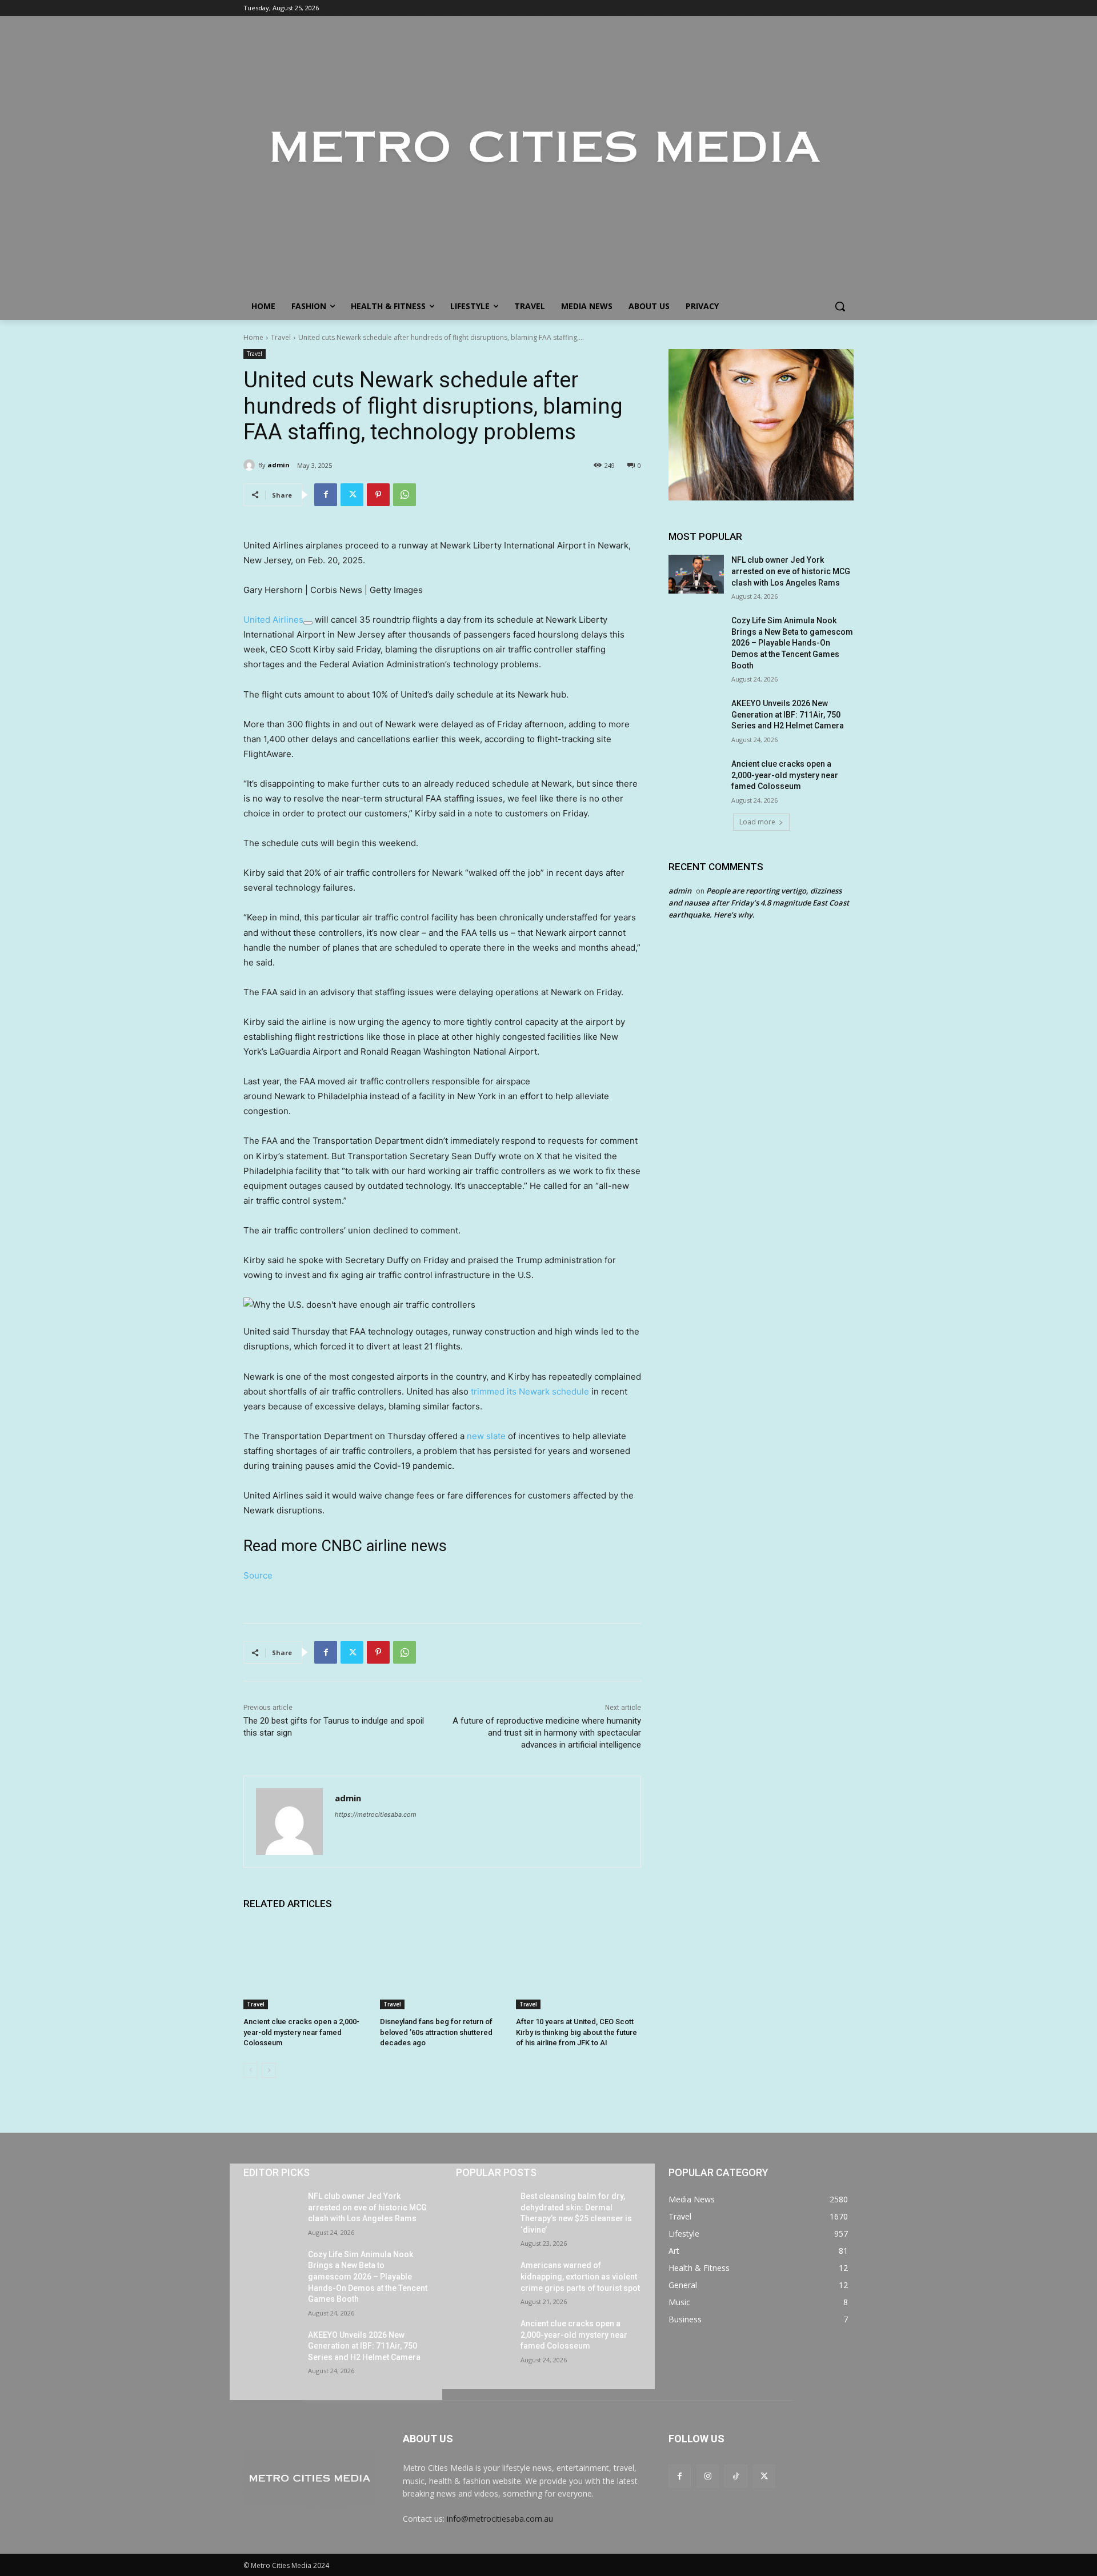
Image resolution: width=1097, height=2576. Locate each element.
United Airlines (273, 620)
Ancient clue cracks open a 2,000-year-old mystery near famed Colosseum (301, 2032)
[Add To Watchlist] (308, 623)
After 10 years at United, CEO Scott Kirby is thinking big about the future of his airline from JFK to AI (576, 2032)
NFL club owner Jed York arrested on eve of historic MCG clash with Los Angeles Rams (791, 571)
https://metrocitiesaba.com (376, 1814)
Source (258, 1575)
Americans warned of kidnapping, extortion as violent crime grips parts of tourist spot (580, 2276)
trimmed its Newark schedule (530, 1391)
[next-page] (269, 2070)
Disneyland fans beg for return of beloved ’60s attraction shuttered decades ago (436, 2032)
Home (253, 337)
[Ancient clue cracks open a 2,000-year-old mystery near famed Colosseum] (306, 1966)
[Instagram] (708, 2476)
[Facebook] (326, 495)
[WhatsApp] (405, 495)
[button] (840, 306)
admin (279, 465)
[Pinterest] (378, 495)
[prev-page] (251, 2070)
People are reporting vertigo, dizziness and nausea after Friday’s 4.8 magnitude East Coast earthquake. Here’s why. (759, 903)
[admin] (251, 465)
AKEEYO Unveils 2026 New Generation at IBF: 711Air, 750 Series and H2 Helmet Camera (788, 714)
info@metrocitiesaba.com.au (500, 2519)
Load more (757, 822)
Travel (281, 337)
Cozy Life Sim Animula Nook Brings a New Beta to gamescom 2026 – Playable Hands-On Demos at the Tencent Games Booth (792, 643)
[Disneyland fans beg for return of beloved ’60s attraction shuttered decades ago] (443, 1966)
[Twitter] (352, 495)
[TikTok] (736, 2476)
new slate (486, 1436)
